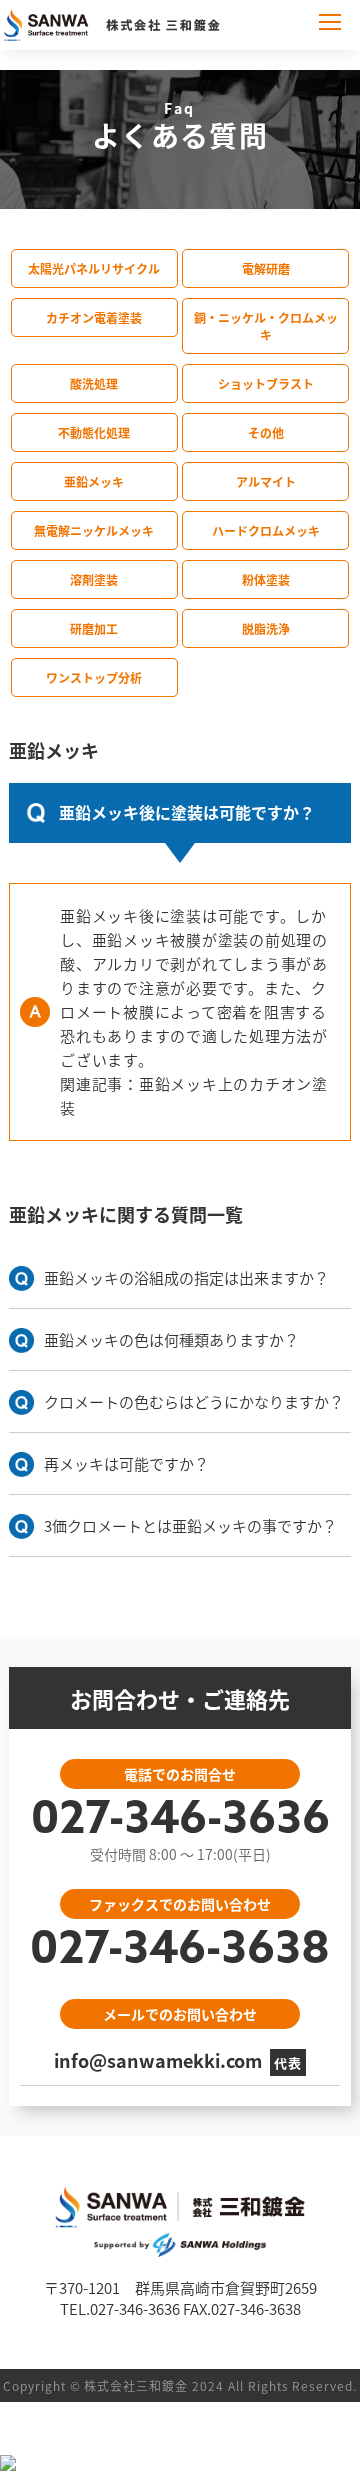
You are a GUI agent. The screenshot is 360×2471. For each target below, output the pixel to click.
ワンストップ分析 (94, 677)
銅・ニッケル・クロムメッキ (266, 326)
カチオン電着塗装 (94, 317)
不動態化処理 (94, 432)
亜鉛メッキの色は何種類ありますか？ (171, 1339)
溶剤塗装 (94, 579)
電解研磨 (266, 268)
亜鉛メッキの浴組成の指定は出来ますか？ (186, 1277)
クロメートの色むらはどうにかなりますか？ (194, 1401)
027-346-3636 (180, 1821)
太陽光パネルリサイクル (94, 268)
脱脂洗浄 (266, 628)
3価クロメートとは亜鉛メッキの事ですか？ (190, 1525)
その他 (266, 432)
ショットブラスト (266, 383)
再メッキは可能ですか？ (126, 1463)
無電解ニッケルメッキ (94, 530)
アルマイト (266, 481)
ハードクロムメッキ (266, 530)
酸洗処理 (94, 383)
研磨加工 (94, 628)
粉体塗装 (266, 579)
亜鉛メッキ (94, 481)
